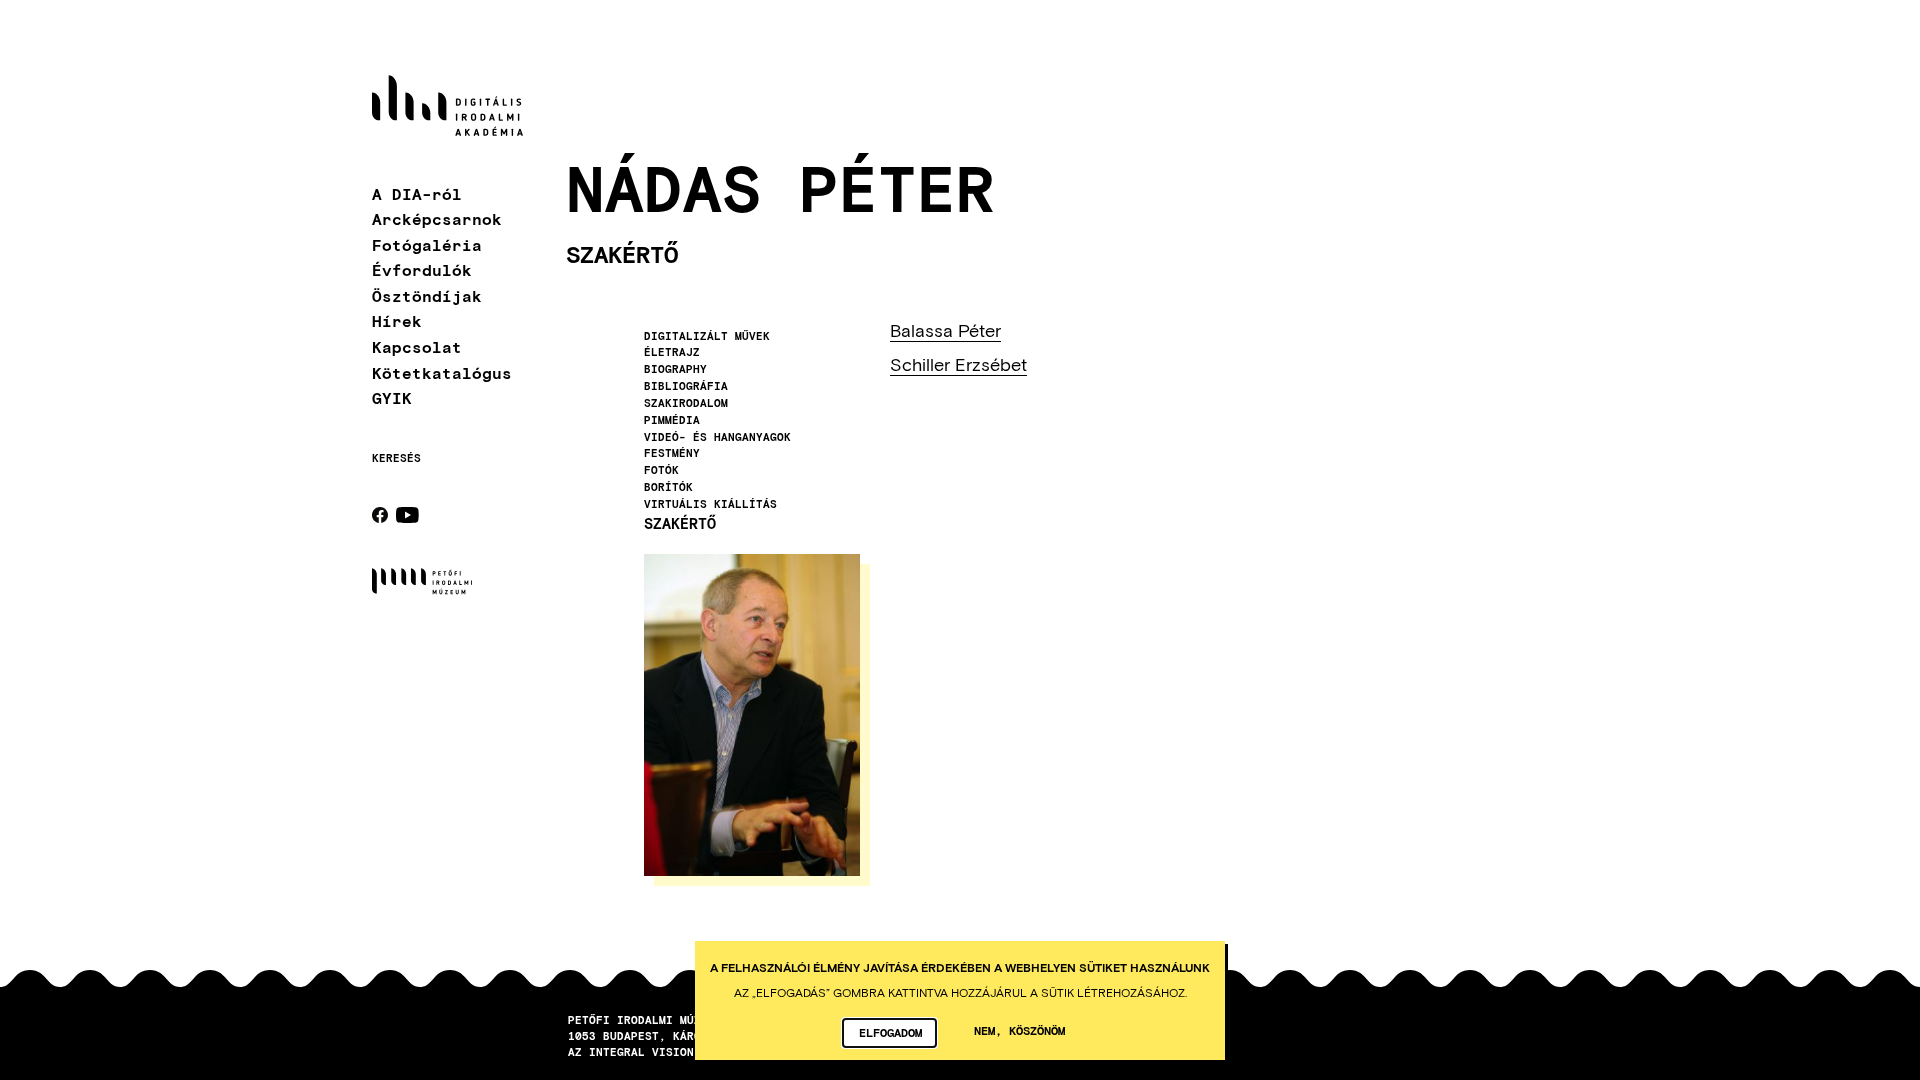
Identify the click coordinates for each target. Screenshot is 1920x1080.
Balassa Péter (945, 330)
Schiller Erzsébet (958, 364)
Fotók (661, 470)
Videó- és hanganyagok (717, 437)
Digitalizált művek (707, 336)
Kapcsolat (417, 346)
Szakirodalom (686, 403)
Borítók (668, 487)
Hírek (397, 320)
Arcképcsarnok (437, 218)
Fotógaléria (427, 244)
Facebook (380, 515)
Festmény (672, 453)
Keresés (396, 458)
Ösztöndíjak (427, 295)
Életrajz (672, 352)
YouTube (407, 515)
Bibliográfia (686, 386)
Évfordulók (422, 269)
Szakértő (680, 523)
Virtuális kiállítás (710, 504)
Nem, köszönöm (1019, 1030)
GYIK (392, 397)
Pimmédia (672, 420)
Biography (675, 369)
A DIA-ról (417, 193)
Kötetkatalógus (442, 372)
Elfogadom (890, 1032)
